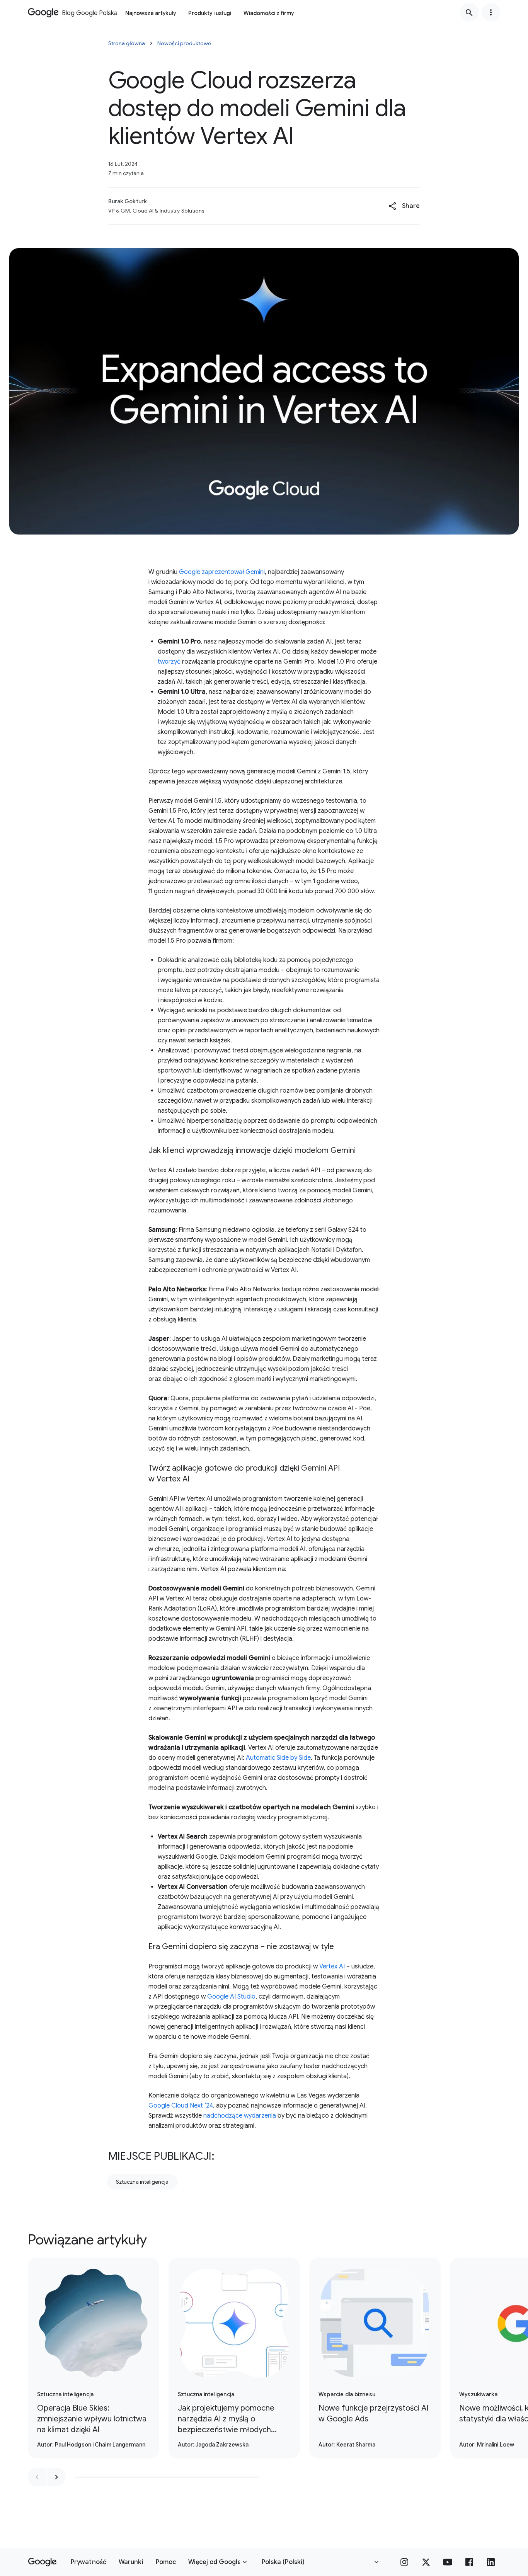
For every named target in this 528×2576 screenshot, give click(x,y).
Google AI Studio (231, 1997)
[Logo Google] (42, 2562)
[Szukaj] (469, 12)
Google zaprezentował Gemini (222, 572)
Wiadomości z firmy (269, 13)
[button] (404, 206)
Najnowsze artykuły (151, 13)
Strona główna (127, 43)
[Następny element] (56, 2477)
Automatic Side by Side (278, 1758)
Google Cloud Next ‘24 (181, 2106)
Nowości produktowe (184, 43)
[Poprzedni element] (37, 2477)
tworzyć (169, 662)
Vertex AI (332, 1966)
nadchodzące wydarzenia (240, 2116)
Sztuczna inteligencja (142, 2182)
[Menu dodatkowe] (491, 12)
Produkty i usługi (210, 13)
